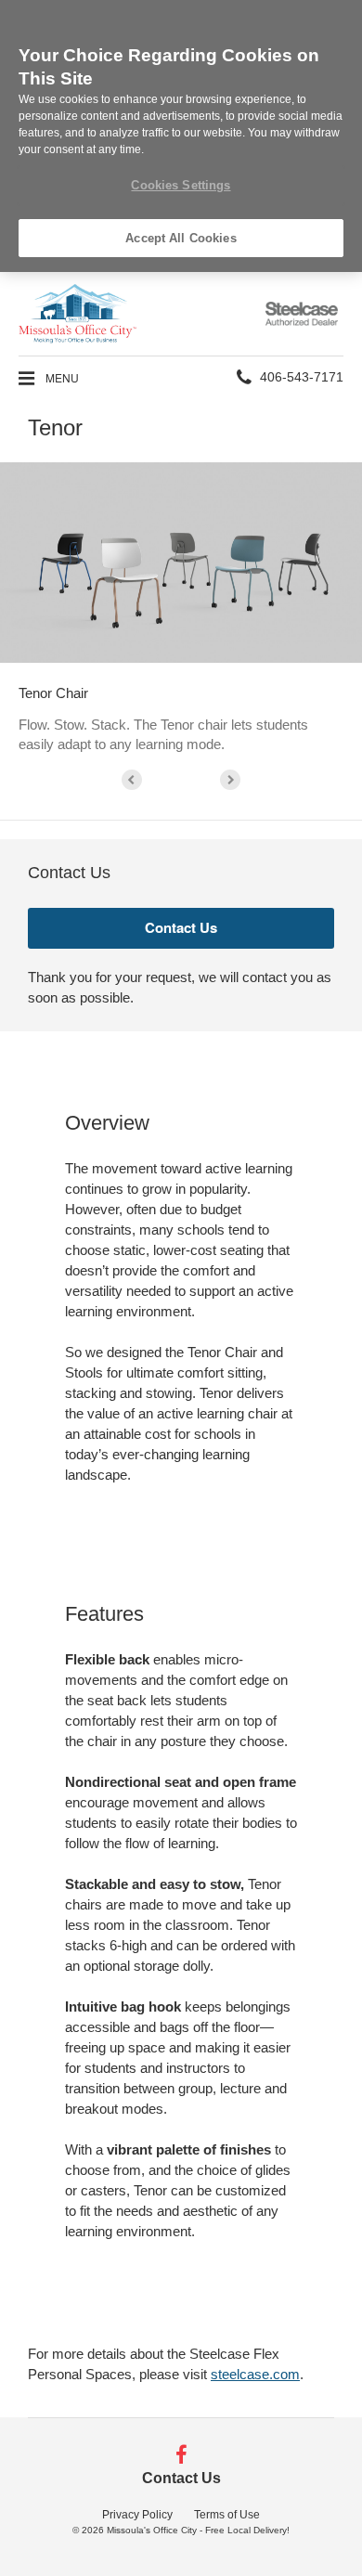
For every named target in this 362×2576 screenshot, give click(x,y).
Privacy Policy (137, 2515)
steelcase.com (255, 2374)
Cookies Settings (181, 185)
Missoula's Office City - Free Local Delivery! (198, 2530)
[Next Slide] (230, 780)
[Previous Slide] (132, 780)
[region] (181, 136)
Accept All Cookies (181, 238)
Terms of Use (227, 2515)
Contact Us (181, 2478)
